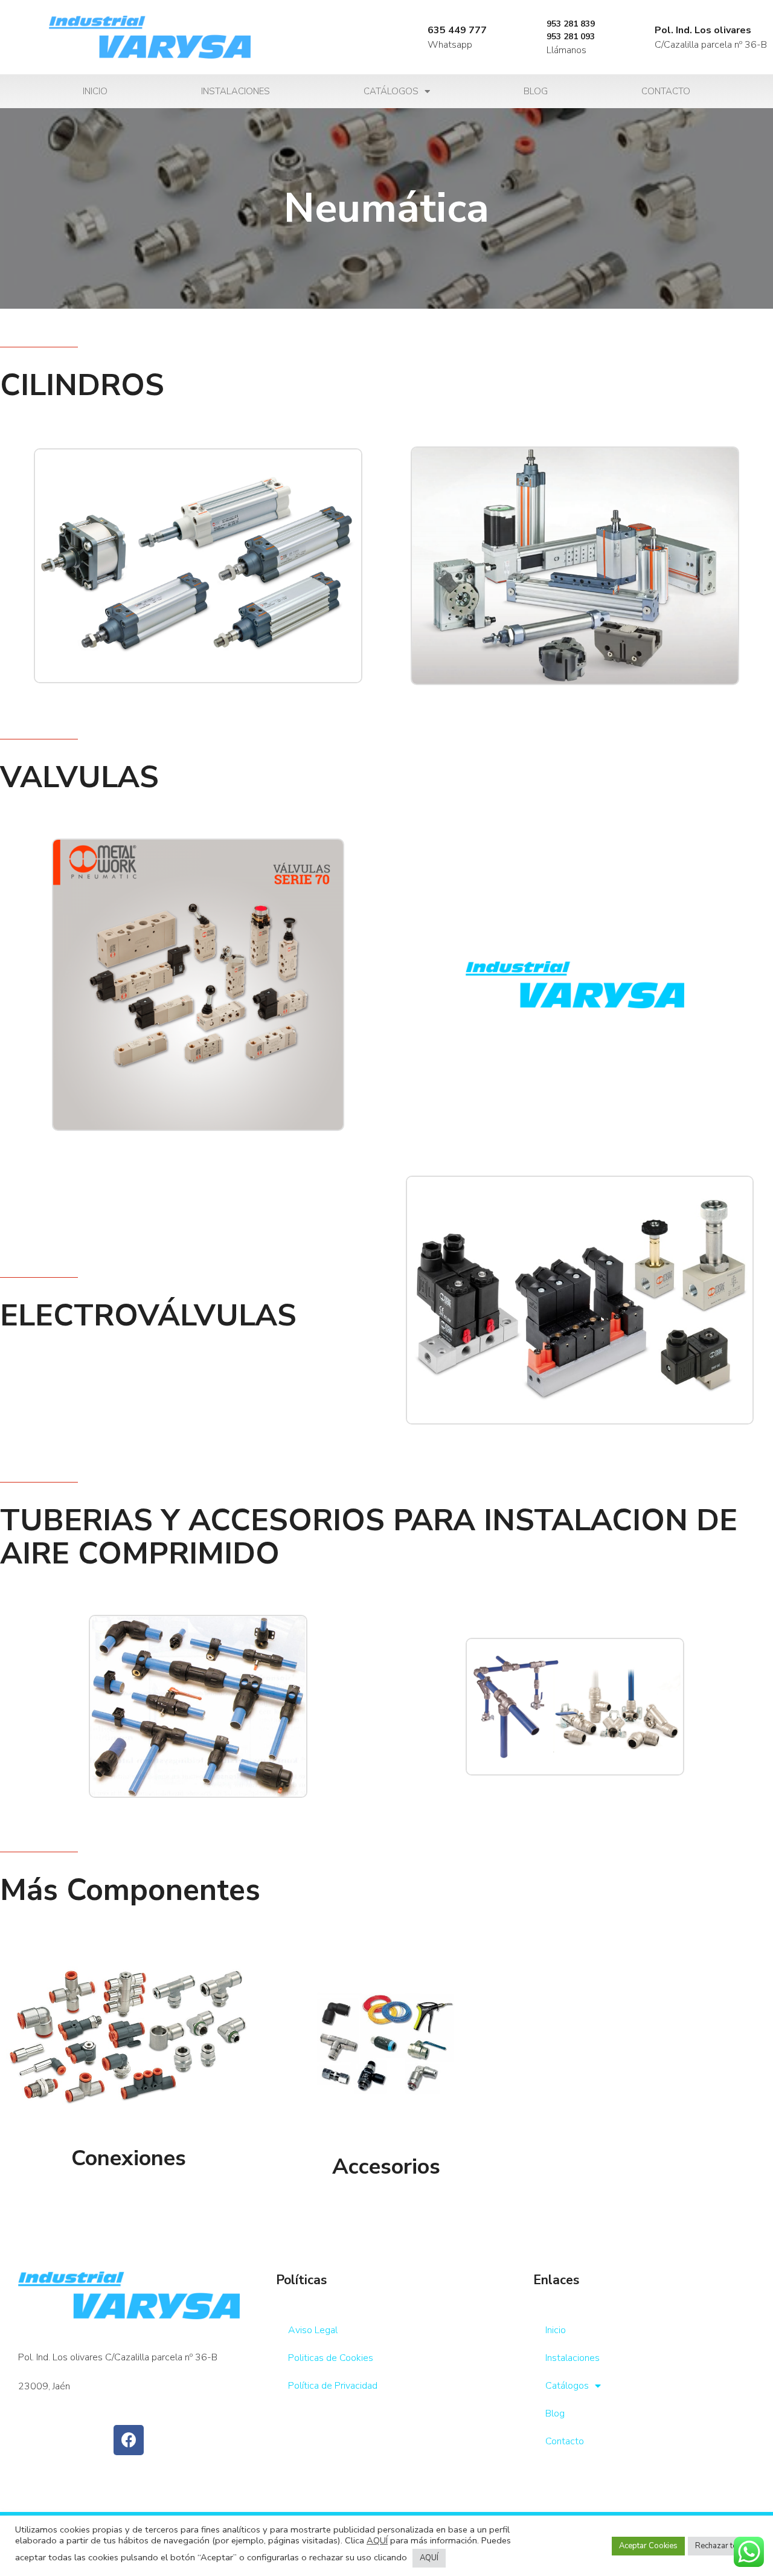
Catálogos (391, 91)
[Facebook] (129, 2440)
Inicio (95, 91)
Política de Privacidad (333, 2386)
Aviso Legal (313, 2330)
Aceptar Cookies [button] (648, 2546)
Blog (536, 91)
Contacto (666, 91)
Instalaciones (236, 91)
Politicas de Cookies (331, 2358)
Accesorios (386, 2167)
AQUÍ (377, 2540)
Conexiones (129, 2158)
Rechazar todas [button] (723, 2546)
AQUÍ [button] (429, 2558)
